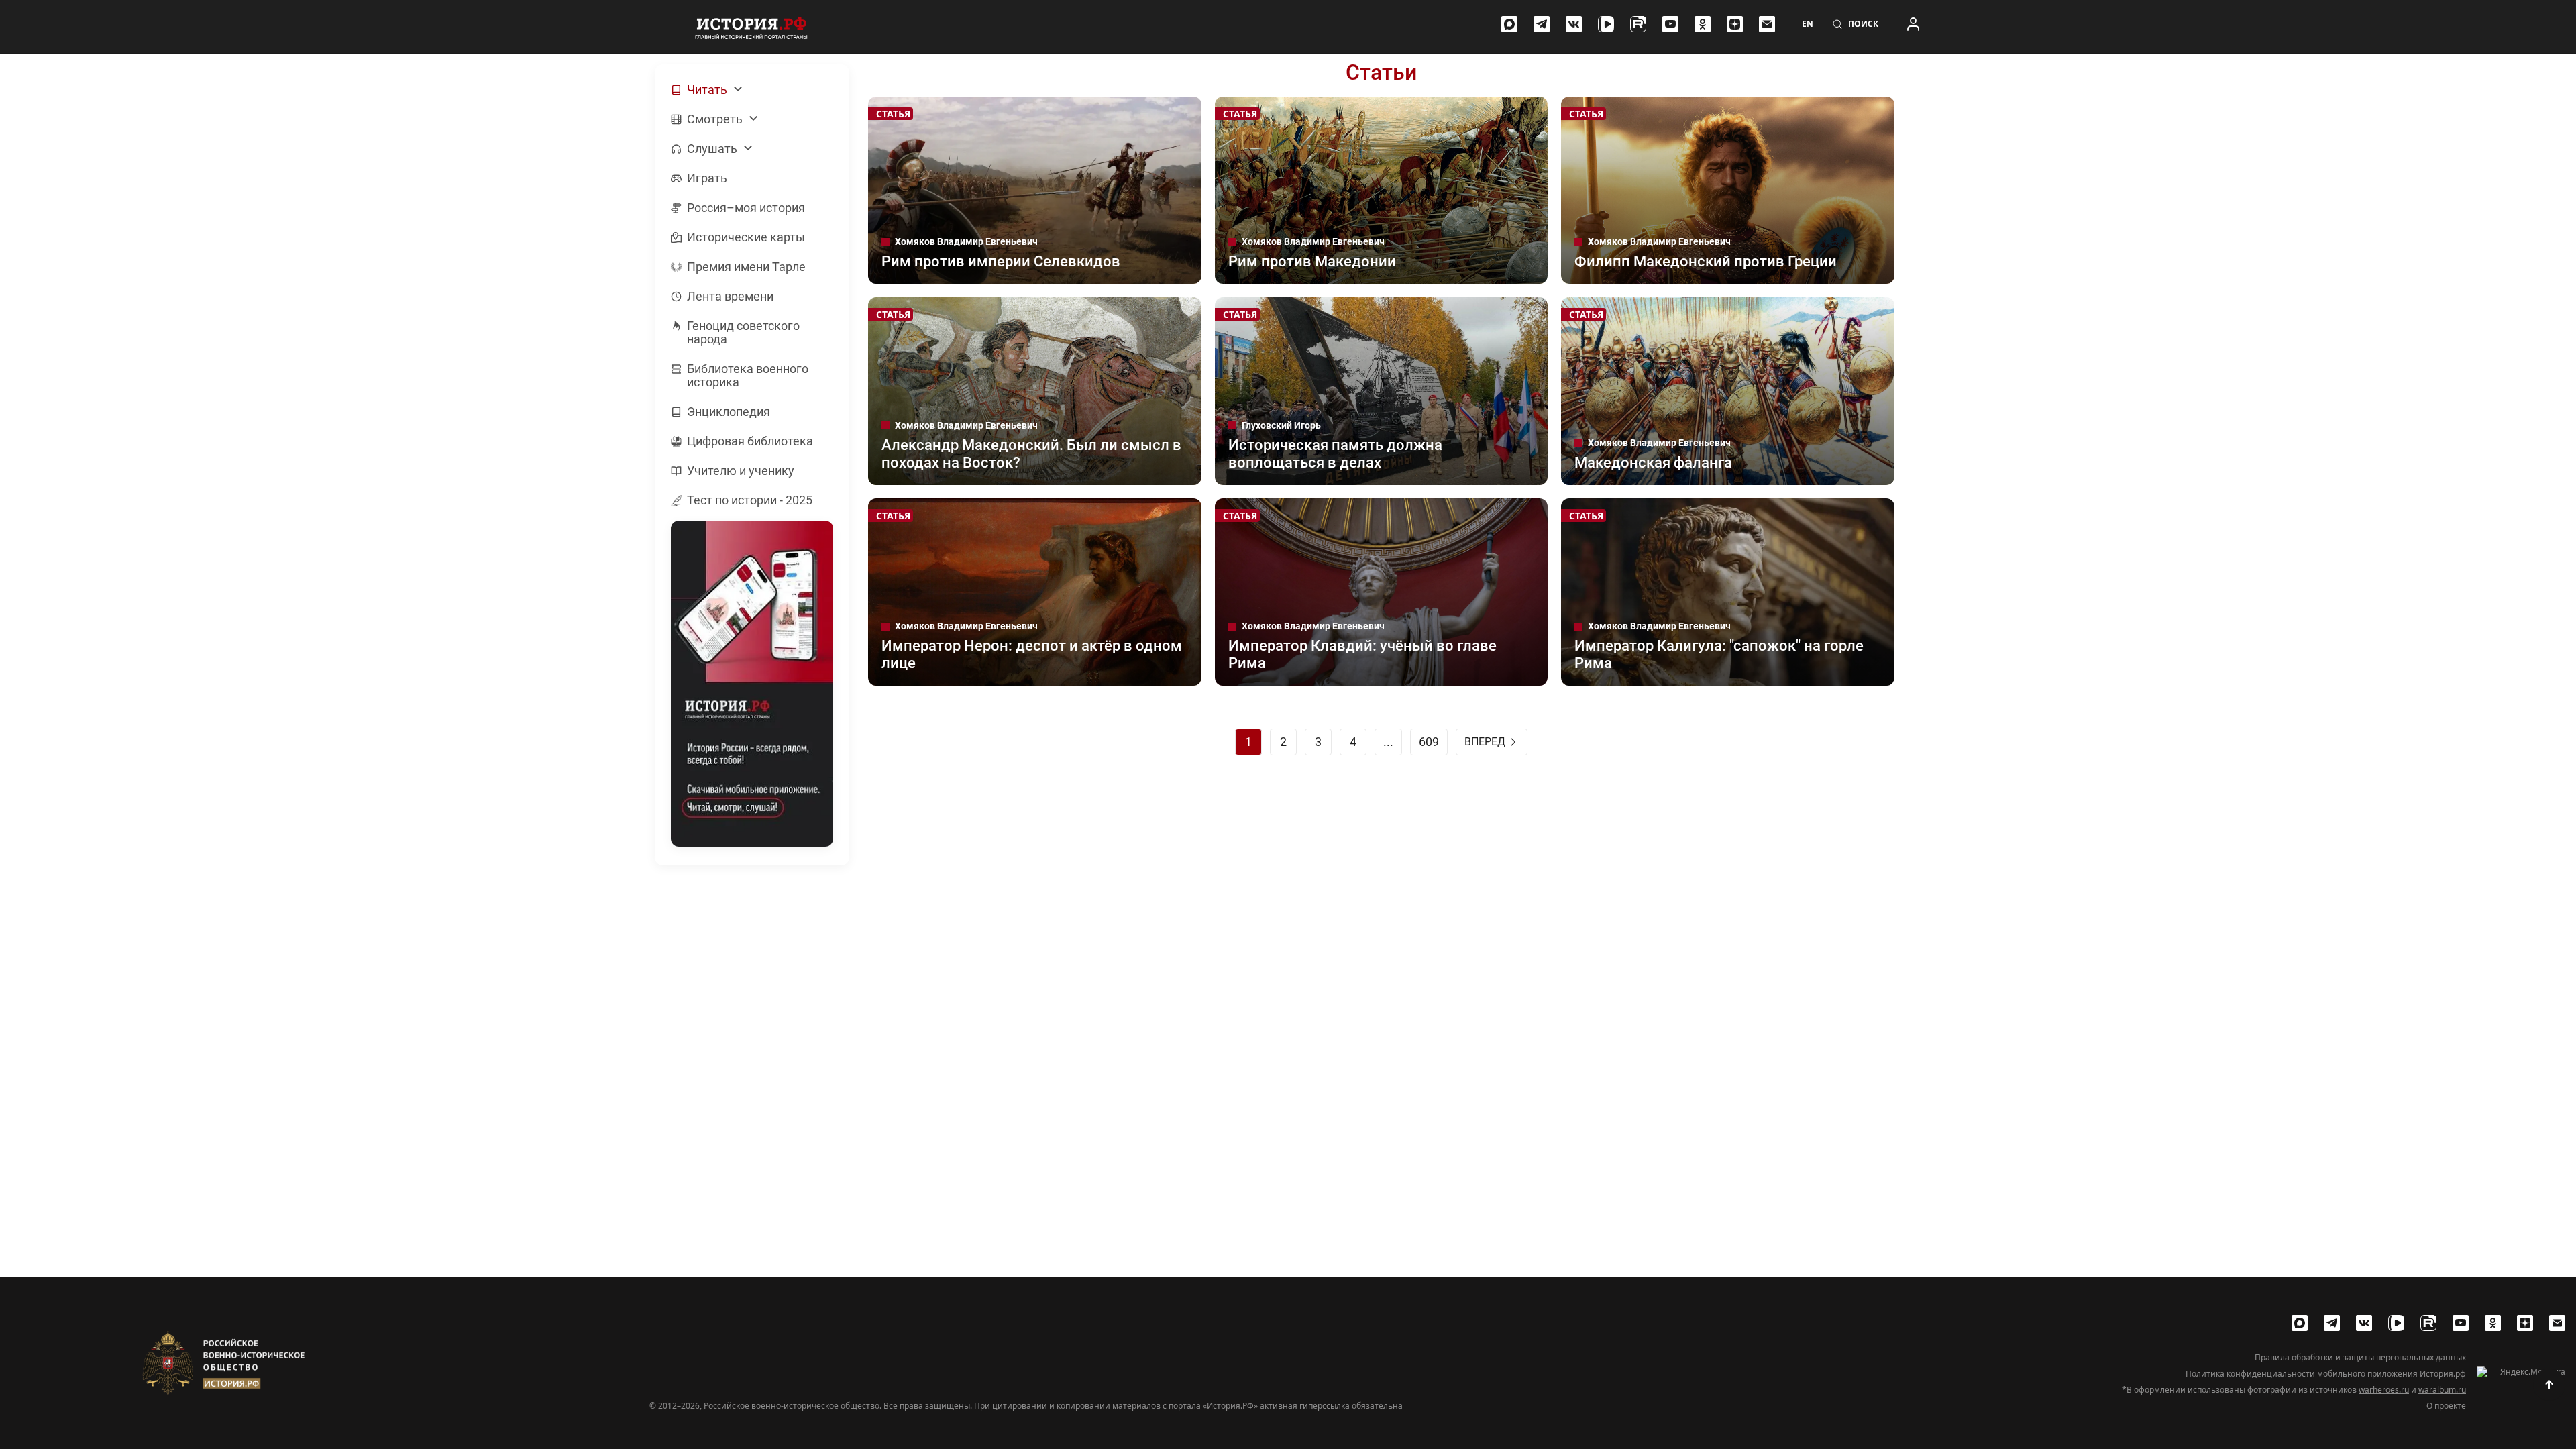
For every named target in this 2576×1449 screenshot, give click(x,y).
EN (1808, 24)
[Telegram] (1542, 24)
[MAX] (1509, 24)
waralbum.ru (2442, 1390)
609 (1429, 742)
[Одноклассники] (1703, 24)
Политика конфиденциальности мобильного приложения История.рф (2326, 1374)
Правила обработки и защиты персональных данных (2360, 1358)
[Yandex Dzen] (1735, 24)
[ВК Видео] (1606, 24)
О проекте (2446, 1406)
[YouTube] (1670, 24)
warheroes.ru (2384, 1390)
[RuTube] (1638, 24)
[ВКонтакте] (1574, 24)
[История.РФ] (751, 27)
